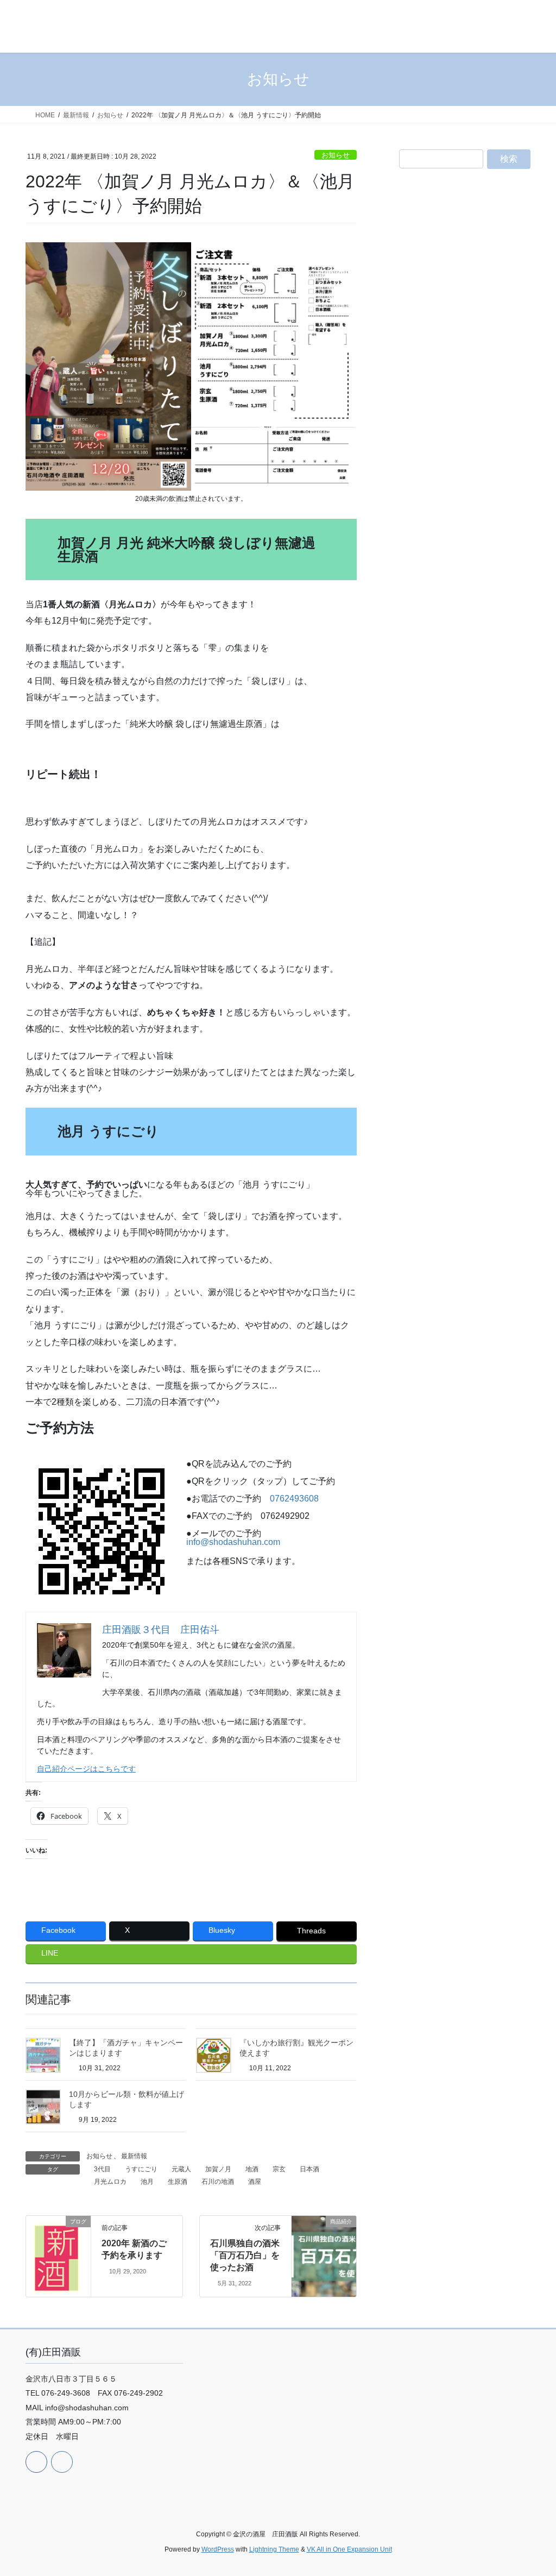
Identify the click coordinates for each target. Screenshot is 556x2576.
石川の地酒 (218, 2182)
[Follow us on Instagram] (62, 2462)
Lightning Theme (274, 2549)
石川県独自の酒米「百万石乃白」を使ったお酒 (245, 2255)
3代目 (102, 2169)
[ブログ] (58, 2252)
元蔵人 (181, 2169)
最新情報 (134, 2156)
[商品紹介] (324, 2233)
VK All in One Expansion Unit (349, 2549)
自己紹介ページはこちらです (86, 1769)
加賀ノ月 (218, 2169)
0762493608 (294, 1499)
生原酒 (178, 2182)
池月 (147, 2182)
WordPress (218, 2549)
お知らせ (336, 155)
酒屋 (255, 2182)
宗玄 (279, 2169)
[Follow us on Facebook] (36, 2462)
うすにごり (141, 2169)
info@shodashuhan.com (233, 1542)
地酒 (252, 2169)
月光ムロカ (110, 2182)
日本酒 (309, 2169)
